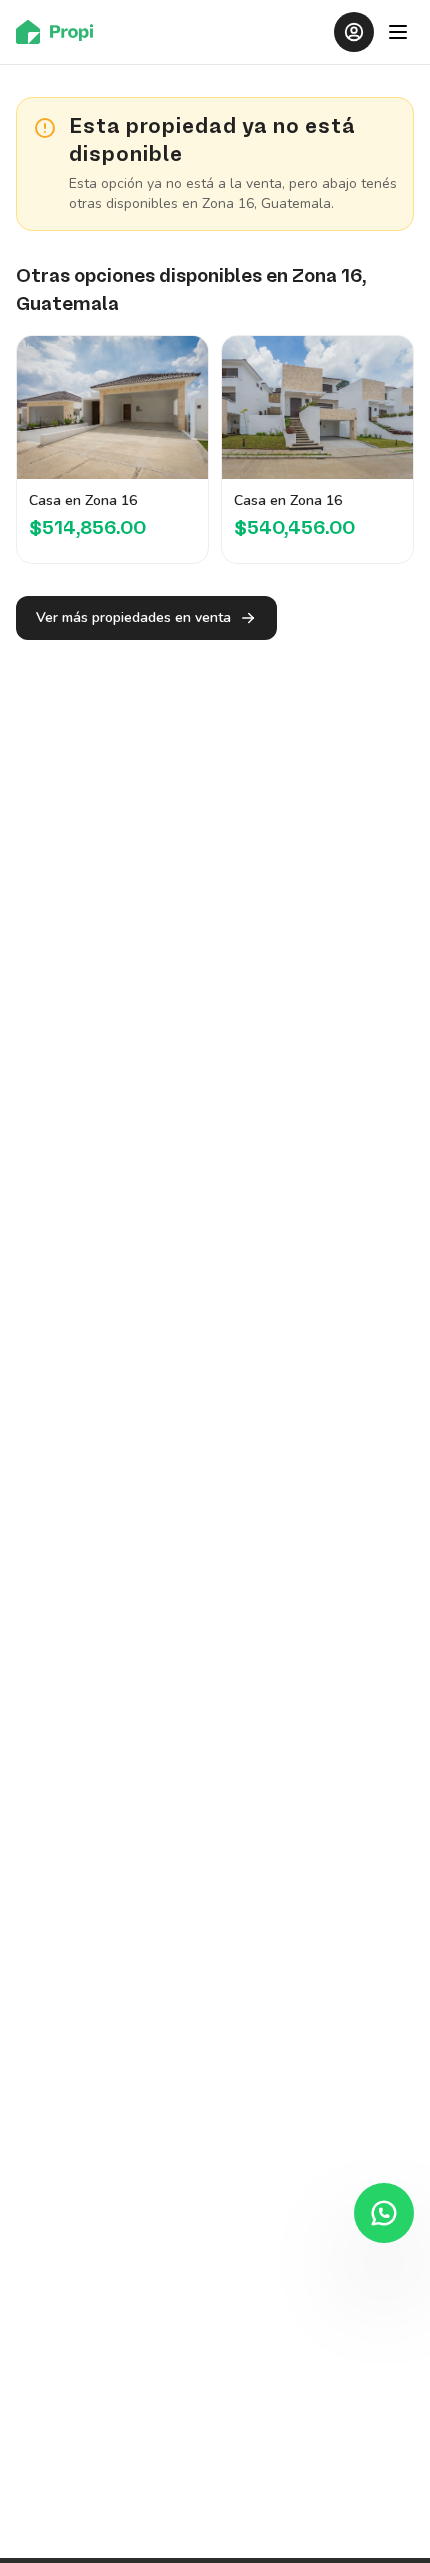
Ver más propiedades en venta (133, 617)
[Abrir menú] (398, 32)
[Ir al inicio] (60, 32)
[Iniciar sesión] (354, 32)
